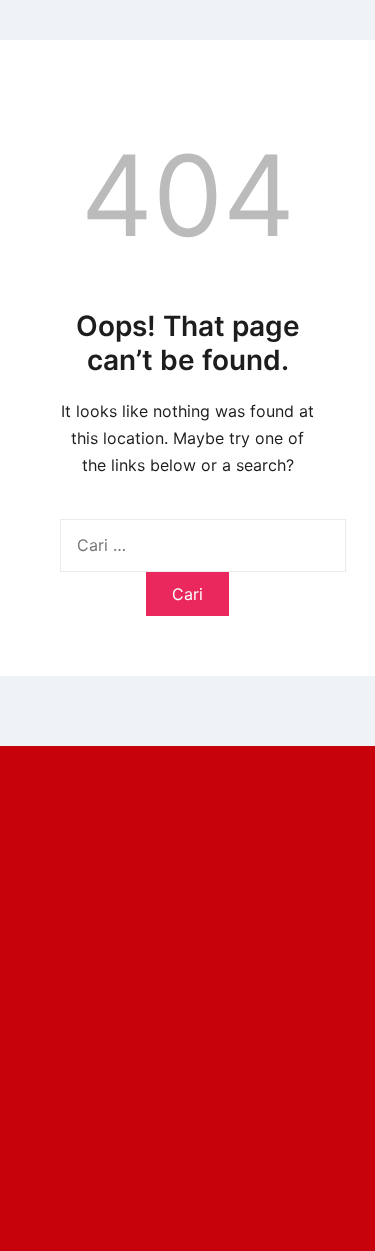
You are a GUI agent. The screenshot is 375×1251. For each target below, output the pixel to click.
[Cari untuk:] (203, 545)
